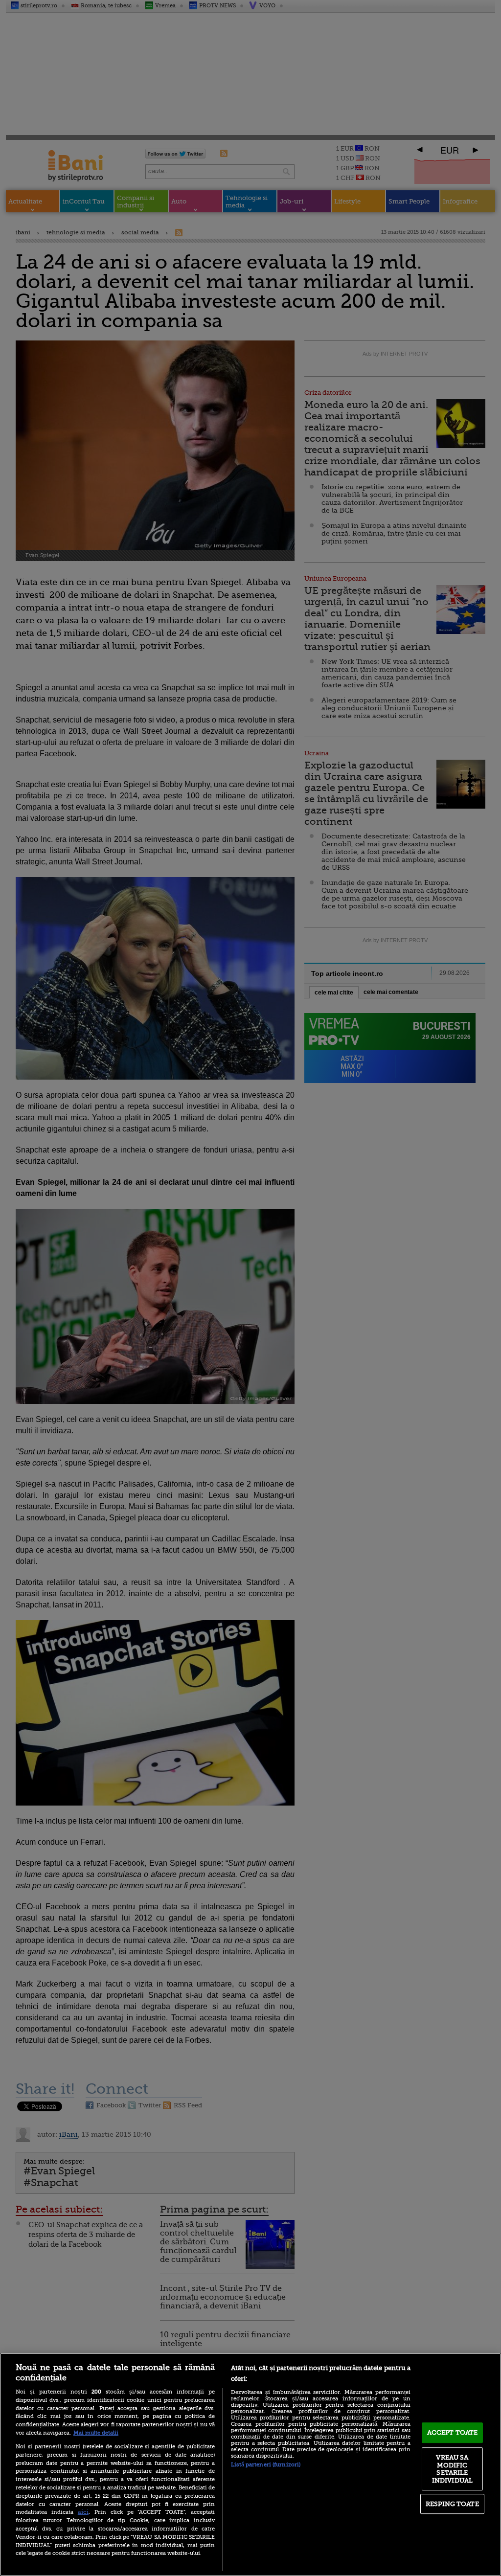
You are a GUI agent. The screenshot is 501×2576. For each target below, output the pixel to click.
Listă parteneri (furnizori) (266, 2465)
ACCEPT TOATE (453, 2432)
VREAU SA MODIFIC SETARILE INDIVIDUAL (452, 2469)
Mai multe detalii (96, 2433)
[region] (250, 2464)
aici (83, 2512)
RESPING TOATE (452, 2504)
